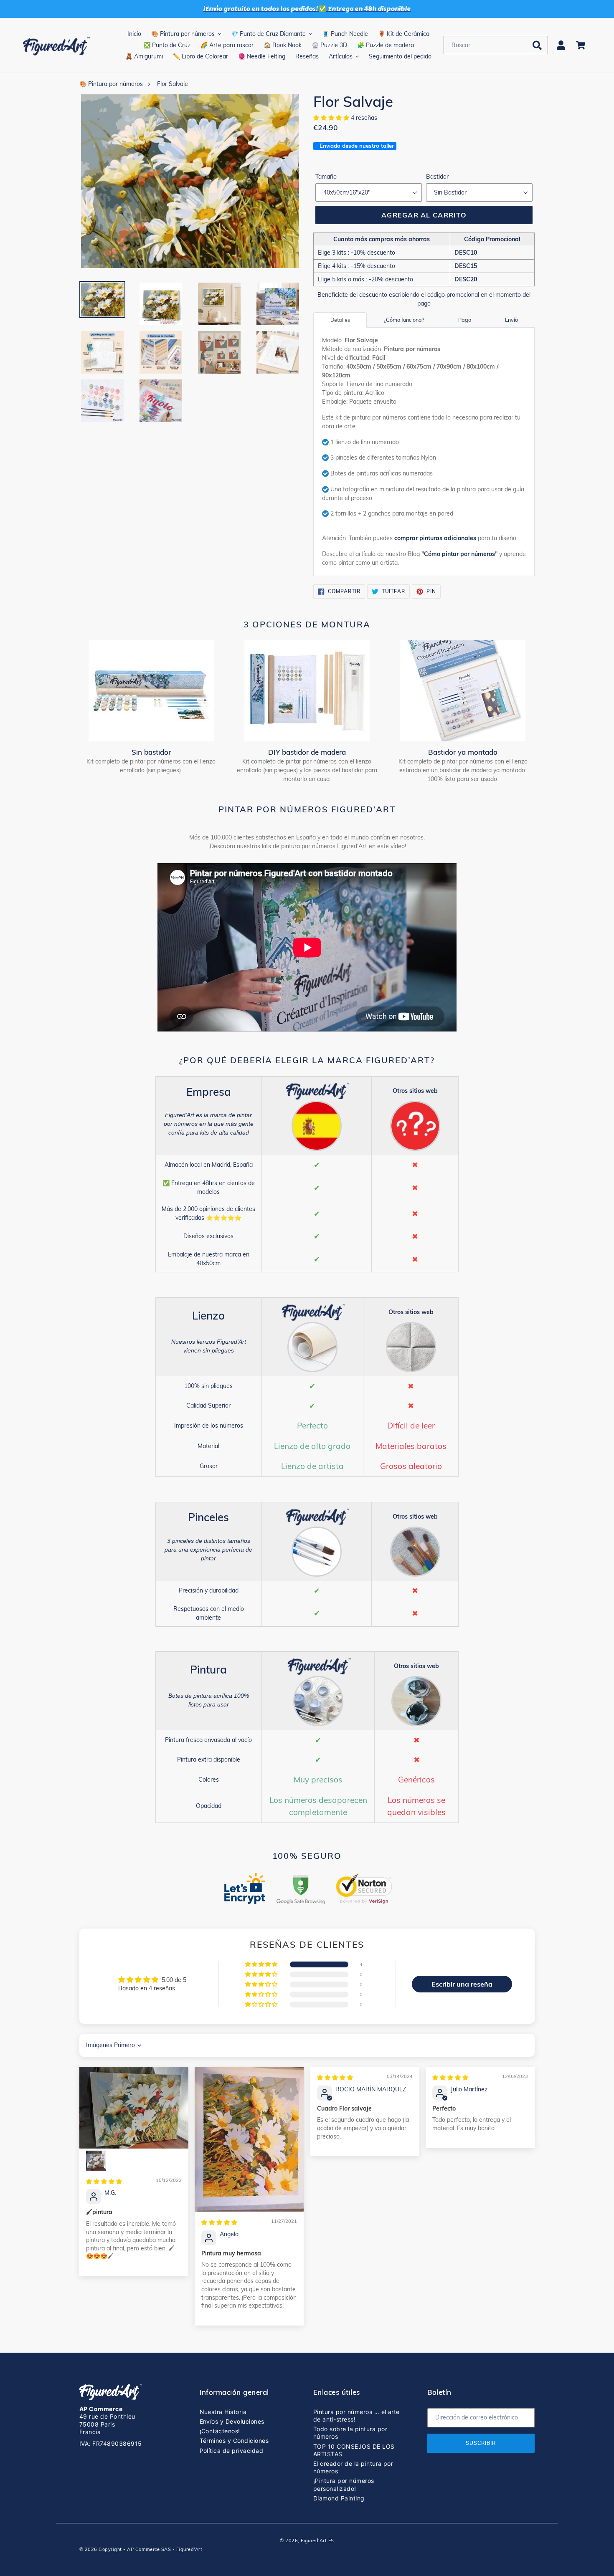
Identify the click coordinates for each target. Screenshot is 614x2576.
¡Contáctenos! (220, 2431)
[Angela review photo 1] (249, 2139)
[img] (104, 2182)
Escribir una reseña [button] (462, 1984)
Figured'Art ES (317, 2541)
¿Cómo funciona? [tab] (404, 320)
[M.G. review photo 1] (134, 2107)
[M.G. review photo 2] (96, 2161)
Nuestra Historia (223, 2412)
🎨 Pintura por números (111, 84)
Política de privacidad (232, 2451)
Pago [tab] (465, 320)
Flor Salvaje (173, 84)
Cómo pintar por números (459, 554)
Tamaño (326, 177)
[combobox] (496, 45)
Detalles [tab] (340, 320)
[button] (332, 118)
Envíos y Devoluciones (232, 2421)
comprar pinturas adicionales (435, 538)
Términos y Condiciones (234, 2441)
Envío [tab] (511, 320)
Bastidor (437, 177)
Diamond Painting (339, 2498)
